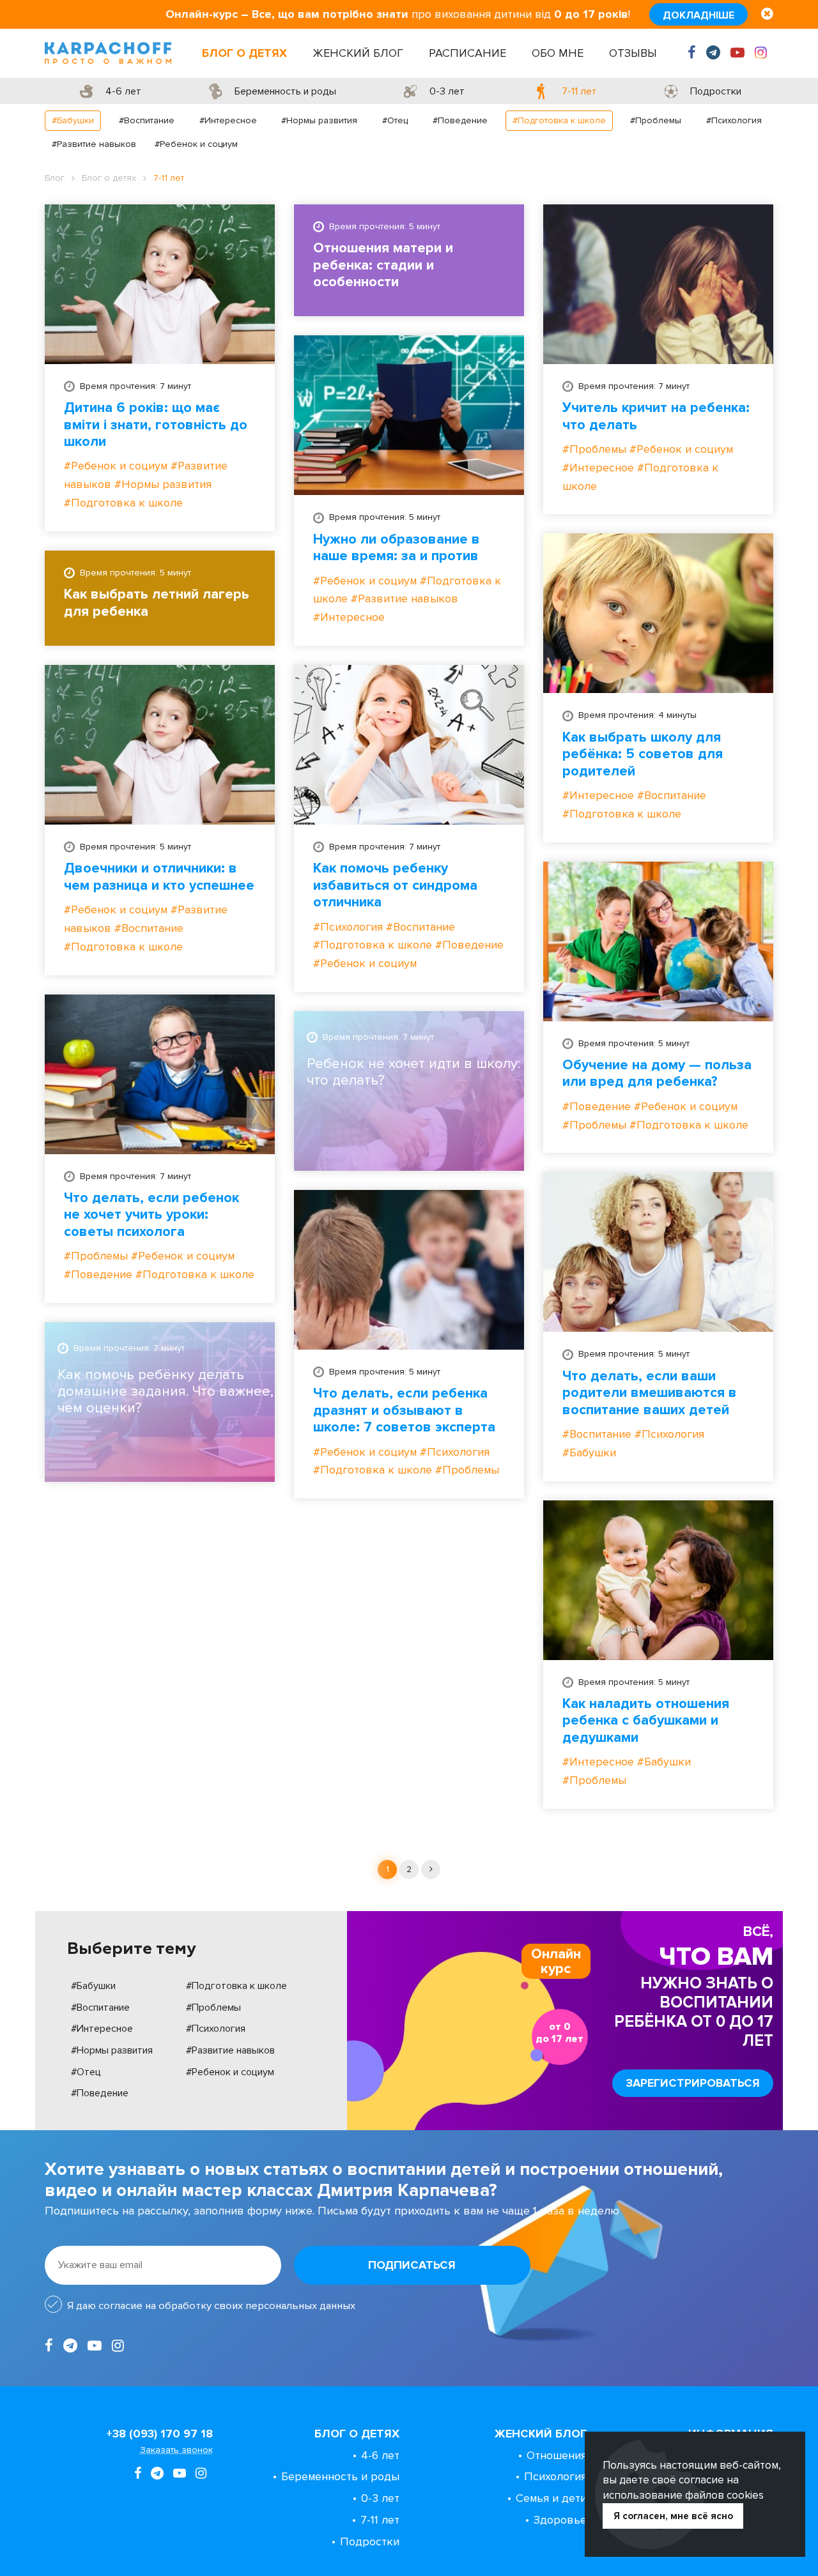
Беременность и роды (340, 2476)
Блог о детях (244, 53)
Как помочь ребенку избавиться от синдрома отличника (395, 886)
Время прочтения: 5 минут (385, 226)
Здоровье (560, 2520)
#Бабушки (73, 120)
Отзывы (633, 53)
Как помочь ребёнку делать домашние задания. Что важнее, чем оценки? (166, 1392)
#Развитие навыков (94, 144)
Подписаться (412, 2265)
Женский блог (358, 53)
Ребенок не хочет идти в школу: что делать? (413, 1072)
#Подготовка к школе (559, 120)
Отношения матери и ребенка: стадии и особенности (383, 265)
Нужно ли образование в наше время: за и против (397, 548)
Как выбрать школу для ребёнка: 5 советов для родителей (643, 755)
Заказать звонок (176, 2450)
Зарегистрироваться (693, 2083)
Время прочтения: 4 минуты (637, 715)
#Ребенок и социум (196, 144)
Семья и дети (551, 2498)
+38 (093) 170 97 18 (159, 2434)
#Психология (734, 120)
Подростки (370, 2542)
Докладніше (698, 15)
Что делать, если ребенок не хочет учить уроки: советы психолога (151, 1215)
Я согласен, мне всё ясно (673, 2516)
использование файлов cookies (683, 2495)
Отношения (557, 2455)
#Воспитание (147, 120)
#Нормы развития (319, 120)
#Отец (395, 120)
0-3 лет (380, 2498)
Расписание (467, 53)
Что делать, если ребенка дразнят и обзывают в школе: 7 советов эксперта (404, 1411)
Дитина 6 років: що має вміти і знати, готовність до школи (156, 425)
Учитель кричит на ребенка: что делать (656, 416)
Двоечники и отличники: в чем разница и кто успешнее (159, 877)
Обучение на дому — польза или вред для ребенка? (657, 1074)
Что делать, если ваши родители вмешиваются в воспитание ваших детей (650, 1393)
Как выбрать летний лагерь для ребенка (157, 603)
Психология (555, 2476)
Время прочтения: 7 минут (135, 386)
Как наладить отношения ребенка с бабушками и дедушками (646, 1721)
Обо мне (558, 53)
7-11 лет (380, 2520)
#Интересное (228, 120)
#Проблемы (656, 120)
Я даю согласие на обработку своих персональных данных (211, 2306)
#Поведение (460, 120)
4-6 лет (380, 2455)
